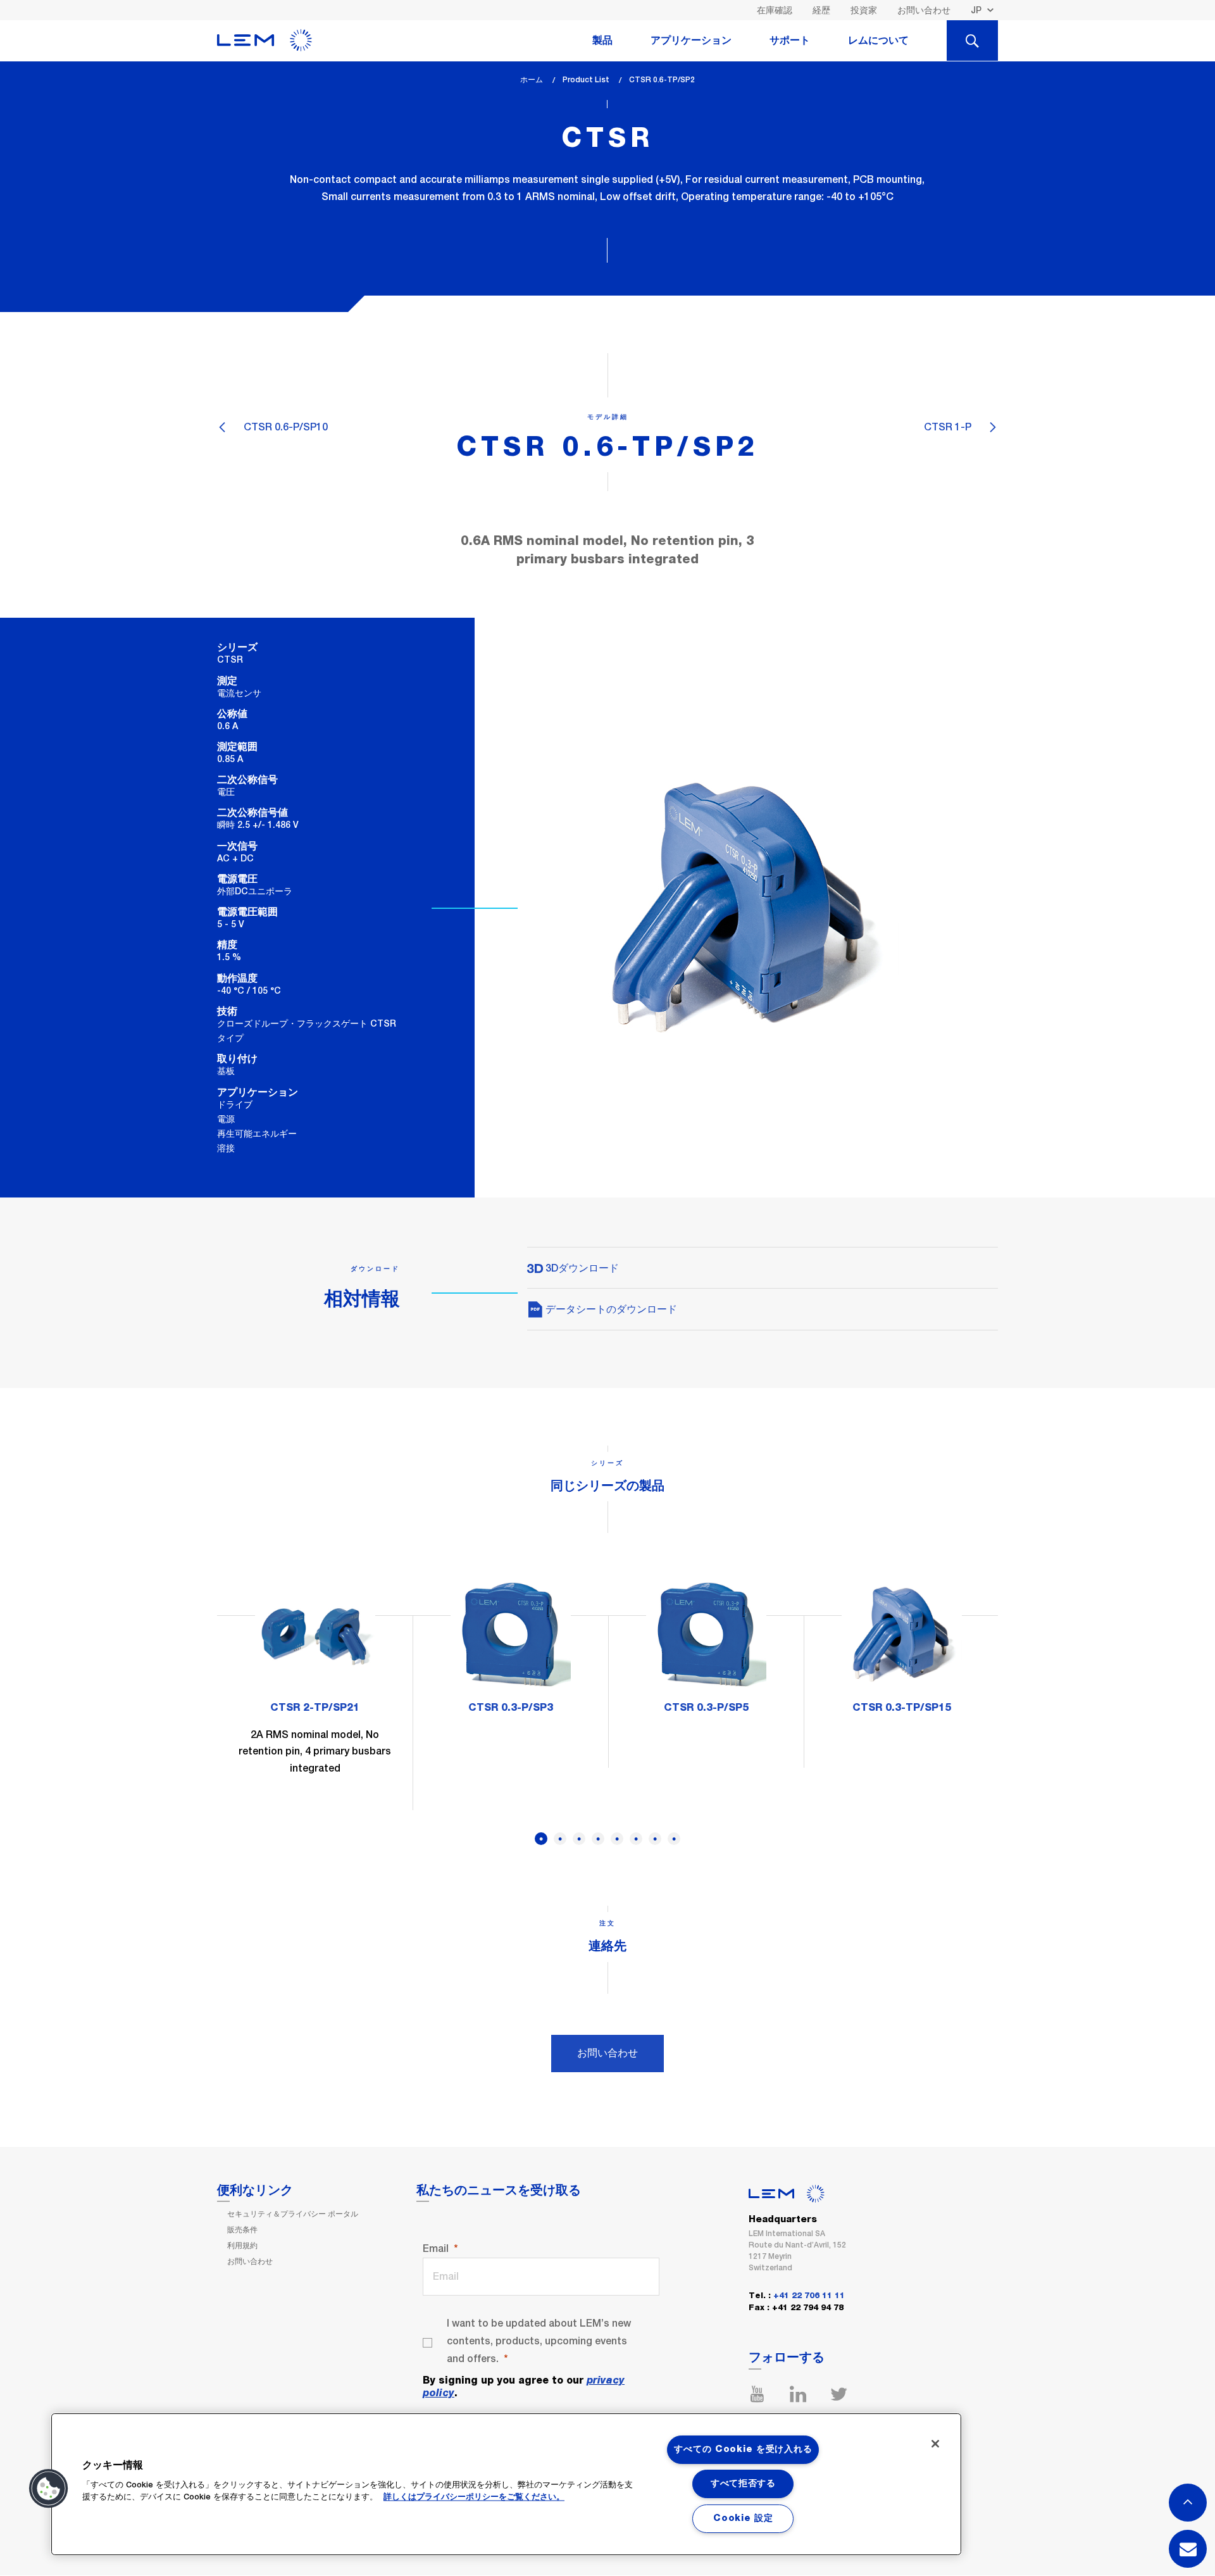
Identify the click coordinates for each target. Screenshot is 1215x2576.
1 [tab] (541, 1839)
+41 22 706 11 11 (809, 2296)
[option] (315, 1684)
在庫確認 (775, 10)
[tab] (972, 41)
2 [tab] (560, 1839)
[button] (49, 2489)
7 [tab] (655, 1839)
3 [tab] (579, 1839)
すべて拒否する (743, 2484)
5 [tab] (617, 1839)
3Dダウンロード (581, 1268)
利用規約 (242, 2246)
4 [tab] (598, 1839)
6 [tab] (636, 1839)
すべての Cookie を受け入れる (743, 2449)
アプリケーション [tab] (691, 41)
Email (436, 2248)
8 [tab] (674, 1839)
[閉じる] (935, 2444)
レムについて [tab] (878, 41)
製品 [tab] (602, 41)
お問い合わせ (924, 10)
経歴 (821, 10)
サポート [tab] (790, 41)
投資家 (864, 10)
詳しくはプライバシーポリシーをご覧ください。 (474, 2497)
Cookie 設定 (743, 2518)
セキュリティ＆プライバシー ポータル (293, 2214)
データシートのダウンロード (610, 1309)
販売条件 (242, 2230)
